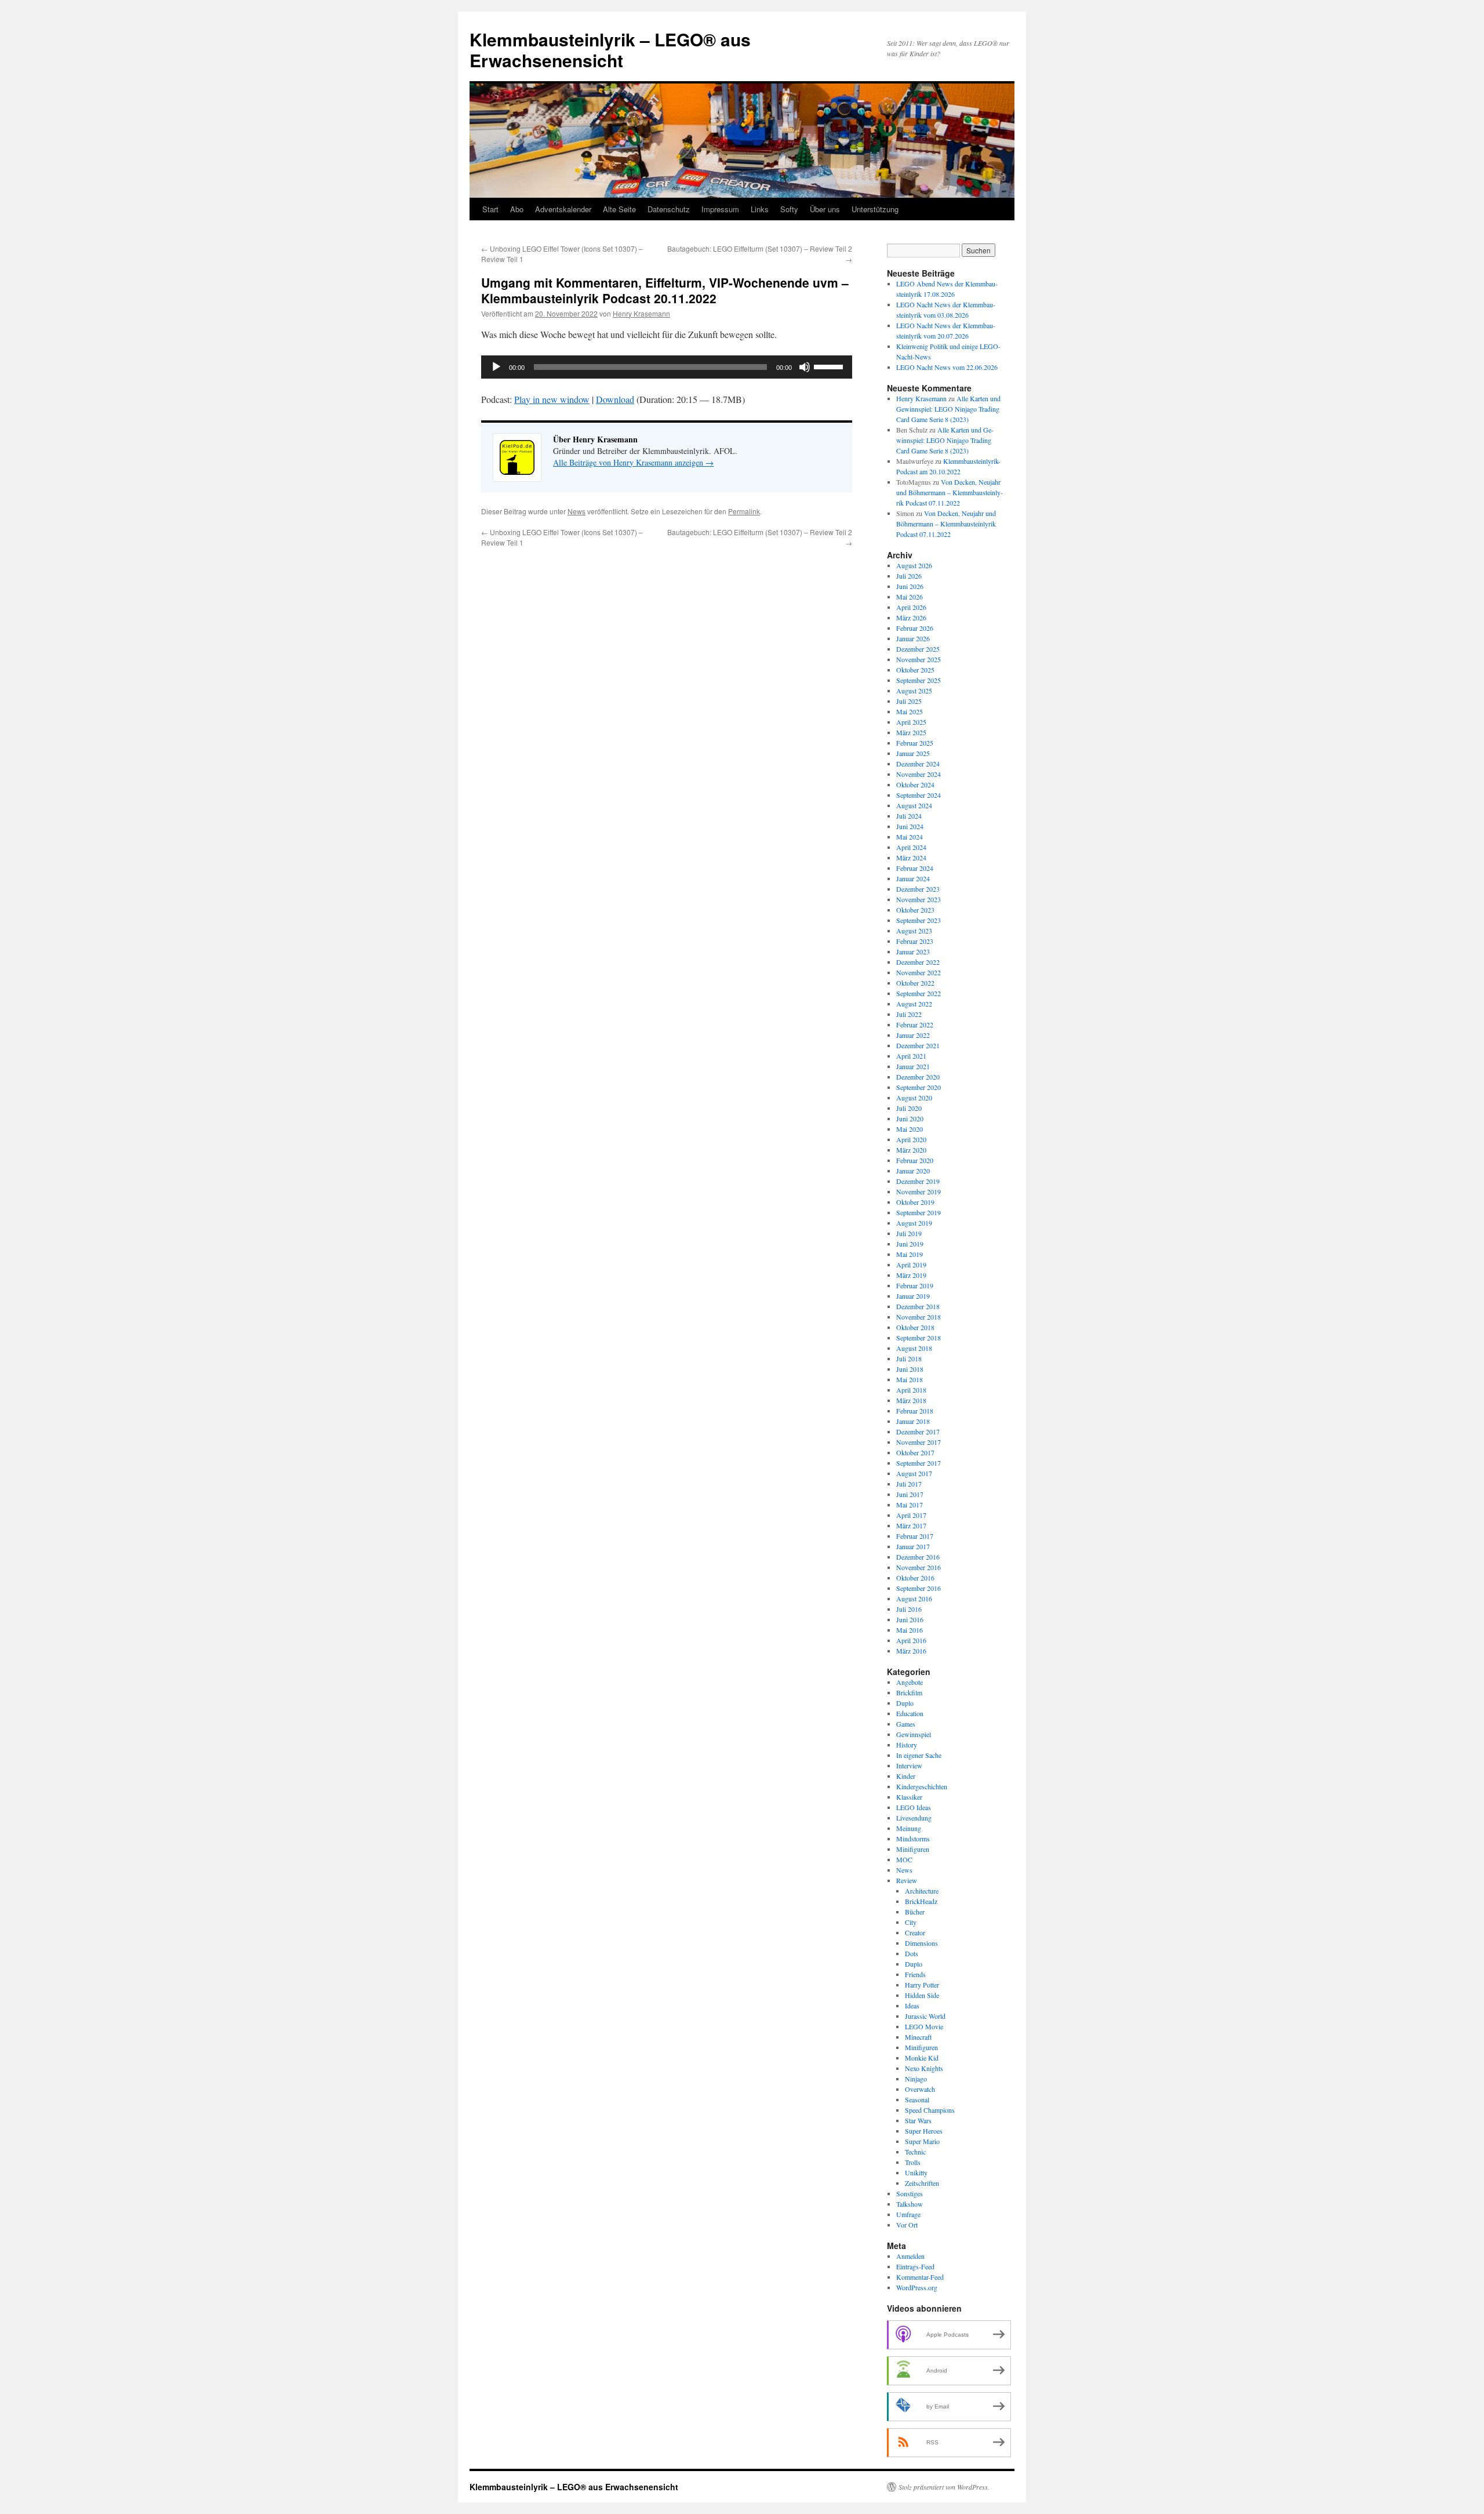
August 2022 (914, 1004)
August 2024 (914, 805)
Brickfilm (909, 1692)
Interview (909, 1765)
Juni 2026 (910, 586)
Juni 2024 (910, 826)
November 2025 (919, 659)
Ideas (912, 2006)
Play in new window (552, 399)
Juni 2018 (910, 1369)
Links (760, 209)
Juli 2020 (909, 1108)
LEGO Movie (924, 2026)
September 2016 (919, 1588)
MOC (904, 1859)
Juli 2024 (909, 816)
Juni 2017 (910, 1494)
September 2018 (919, 1338)
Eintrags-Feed (915, 2266)
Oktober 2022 (915, 983)
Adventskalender (563, 209)
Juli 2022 (909, 1014)
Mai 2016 (910, 1630)
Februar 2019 (915, 1285)
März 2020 (911, 1150)
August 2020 (914, 1098)
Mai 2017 (910, 1505)
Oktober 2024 (915, 784)
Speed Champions (930, 2110)
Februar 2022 (915, 1025)
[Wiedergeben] (496, 367)
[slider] (830, 366)
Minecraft (918, 2037)
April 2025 (911, 722)
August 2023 (914, 931)
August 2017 (914, 1473)
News (576, 511)
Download (615, 399)
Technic (915, 2152)
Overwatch (920, 2089)
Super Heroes (924, 2131)
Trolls (913, 2162)
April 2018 (911, 1390)
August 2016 (914, 1599)
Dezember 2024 (918, 764)
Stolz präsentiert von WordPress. (944, 2487)
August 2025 (914, 691)
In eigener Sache (919, 1755)
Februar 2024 (915, 868)
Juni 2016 (910, 1619)
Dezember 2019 (918, 1181)
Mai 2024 (910, 837)
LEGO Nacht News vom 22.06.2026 (947, 367)
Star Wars (918, 2120)
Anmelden (910, 2256)
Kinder (906, 1776)
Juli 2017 (909, 1484)
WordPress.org (917, 2287)
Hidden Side (922, 1995)
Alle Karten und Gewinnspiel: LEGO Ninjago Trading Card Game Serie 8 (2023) (948, 409)
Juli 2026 (909, 576)
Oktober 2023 (915, 910)
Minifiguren (913, 1849)
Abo (517, 209)
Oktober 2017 (915, 1452)
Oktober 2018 (915, 1327)
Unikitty (916, 2172)
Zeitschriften (922, 2183)
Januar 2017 (913, 1546)
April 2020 (911, 1139)
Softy (789, 209)
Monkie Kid (922, 2058)
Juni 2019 (910, 1244)
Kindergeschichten (922, 1786)
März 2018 (911, 1400)
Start (490, 209)
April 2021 (911, 1056)
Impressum (720, 209)
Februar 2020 (915, 1160)
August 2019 (914, 1223)
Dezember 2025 (918, 649)
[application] (667, 367)
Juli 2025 (909, 701)
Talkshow (910, 2204)
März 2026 (911, 617)
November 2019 (919, 1191)
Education (910, 1713)
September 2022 (919, 993)
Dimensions (921, 1943)
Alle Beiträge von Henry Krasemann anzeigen (633, 462)
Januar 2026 (913, 638)
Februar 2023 (915, 941)
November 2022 (919, 972)
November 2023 (919, 899)
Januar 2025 (913, 753)
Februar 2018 (915, 1411)
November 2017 (919, 1442)
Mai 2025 (910, 711)
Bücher (915, 1912)
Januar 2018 (913, 1421)
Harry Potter (922, 1985)
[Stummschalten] (805, 367)
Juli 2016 (909, 1609)
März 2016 (911, 1651)
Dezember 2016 (918, 1557)
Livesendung (914, 1818)
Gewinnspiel (914, 1734)
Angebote (910, 1682)
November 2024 (919, 774)
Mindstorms (913, 1839)
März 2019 (911, 1275)
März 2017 (911, 1525)
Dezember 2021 (918, 1045)
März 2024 (911, 858)
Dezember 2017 (918, 1432)
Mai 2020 (910, 1129)
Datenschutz (669, 209)
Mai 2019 (910, 1254)
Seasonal (917, 2099)
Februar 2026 (915, 628)
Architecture (922, 1891)
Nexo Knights (924, 2068)
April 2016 (911, 1640)
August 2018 (914, 1348)
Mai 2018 (910, 1379)
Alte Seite (619, 209)
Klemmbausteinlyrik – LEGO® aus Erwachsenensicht (610, 50)
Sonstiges (910, 2193)
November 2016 (919, 1567)
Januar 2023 (913, 951)
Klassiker (909, 1797)
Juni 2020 (910, 1118)
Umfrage (908, 2214)
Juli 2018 (909, 1358)
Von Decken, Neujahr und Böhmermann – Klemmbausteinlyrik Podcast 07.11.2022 (950, 492)
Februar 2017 (915, 1536)
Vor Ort (907, 2225)
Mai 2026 (910, 597)
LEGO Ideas (914, 1807)
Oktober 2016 (915, 1578)
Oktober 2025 (915, 670)
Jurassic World (925, 2016)
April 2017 (911, 1515)
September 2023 (919, 920)
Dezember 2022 (918, 962)
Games (906, 1724)
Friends (915, 1974)
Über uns (825, 209)
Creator (915, 1932)
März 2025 (911, 732)
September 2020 (919, 1087)
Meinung (909, 1828)
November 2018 (919, 1317)
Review (907, 1880)
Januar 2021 (913, 1066)
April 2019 (911, 1265)
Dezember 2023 (918, 889)
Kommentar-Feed (920, 2277)
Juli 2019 (909, 1233)
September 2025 (919, 680)
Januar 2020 (913, 1171)
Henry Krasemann (641, 313)
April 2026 (911, 607)
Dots (912, 1953)
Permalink (744, 511)
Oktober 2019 (915, 1202)
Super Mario (922, 2141)
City (911, 1922)
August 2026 (914, 565)
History (907, 1745)
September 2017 (919, 1463)
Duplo (905, 1703)
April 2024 (911, 847)
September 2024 (919, 795)
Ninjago (916, 2079)
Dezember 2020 (918, 1077)
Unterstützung (875, 209)
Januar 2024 (913, 878)
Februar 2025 (915, 743)
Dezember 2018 (918, 1306)
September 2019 (919, 1212)
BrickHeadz (921, 1901)
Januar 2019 (913, 1296)
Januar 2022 (913, 1035)
